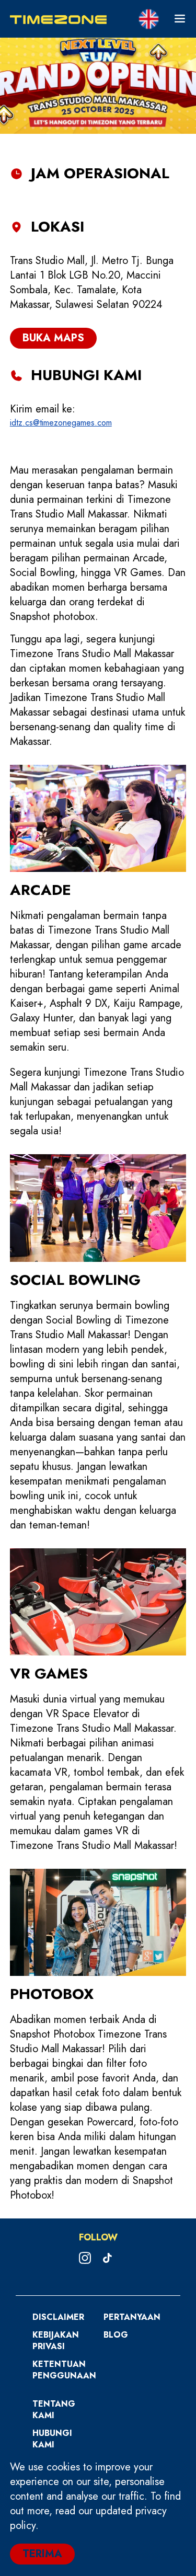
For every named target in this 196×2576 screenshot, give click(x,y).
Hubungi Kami (52, 2439)
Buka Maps (53, 338)
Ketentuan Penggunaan (64, 2370)
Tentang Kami (54, 2410)
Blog (116, 2335)
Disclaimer (58, 2317)
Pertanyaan (132, 2317)
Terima (42, 2554)
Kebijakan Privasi (56, 2341)
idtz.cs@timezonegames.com (61, 423)
